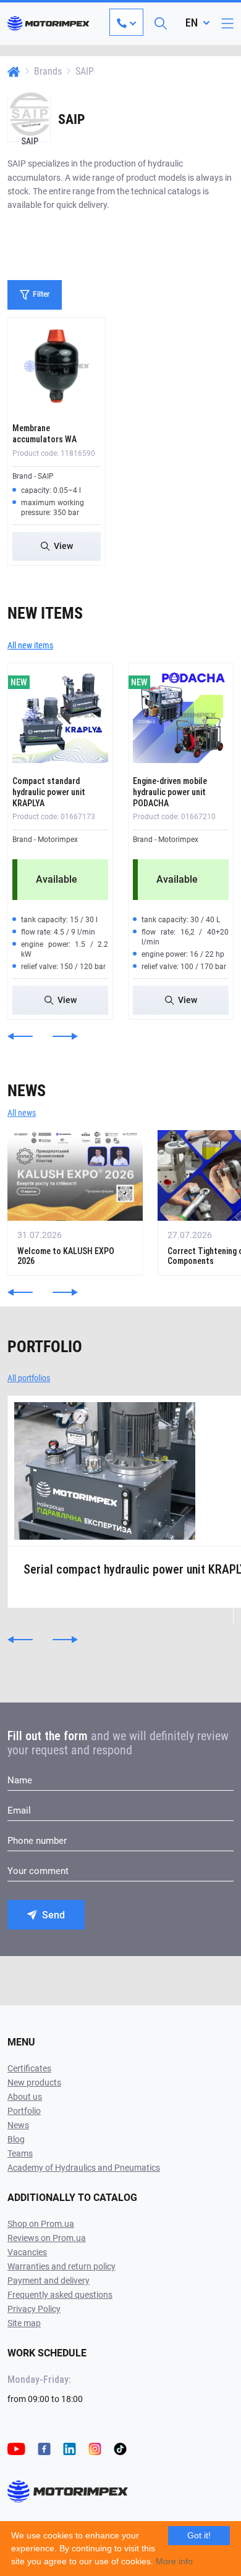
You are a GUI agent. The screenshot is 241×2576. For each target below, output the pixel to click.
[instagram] (95, 2448)
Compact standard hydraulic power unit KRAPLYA (49, 792)
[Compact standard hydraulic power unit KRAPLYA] (60, 715)
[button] (20, 1036)
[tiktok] (120, 2448)
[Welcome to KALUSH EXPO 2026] (75, 1203)
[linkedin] (70, 2448)
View (63, 546)
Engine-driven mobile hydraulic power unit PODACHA (170, 792)
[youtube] (16, 2448)
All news (22, 1113)
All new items (30, 645)
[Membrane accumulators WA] (57, 366)
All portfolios (29, 1378)
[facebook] (44, 2448)
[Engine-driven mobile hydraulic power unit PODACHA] (181, 715)
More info (174, 2561)
